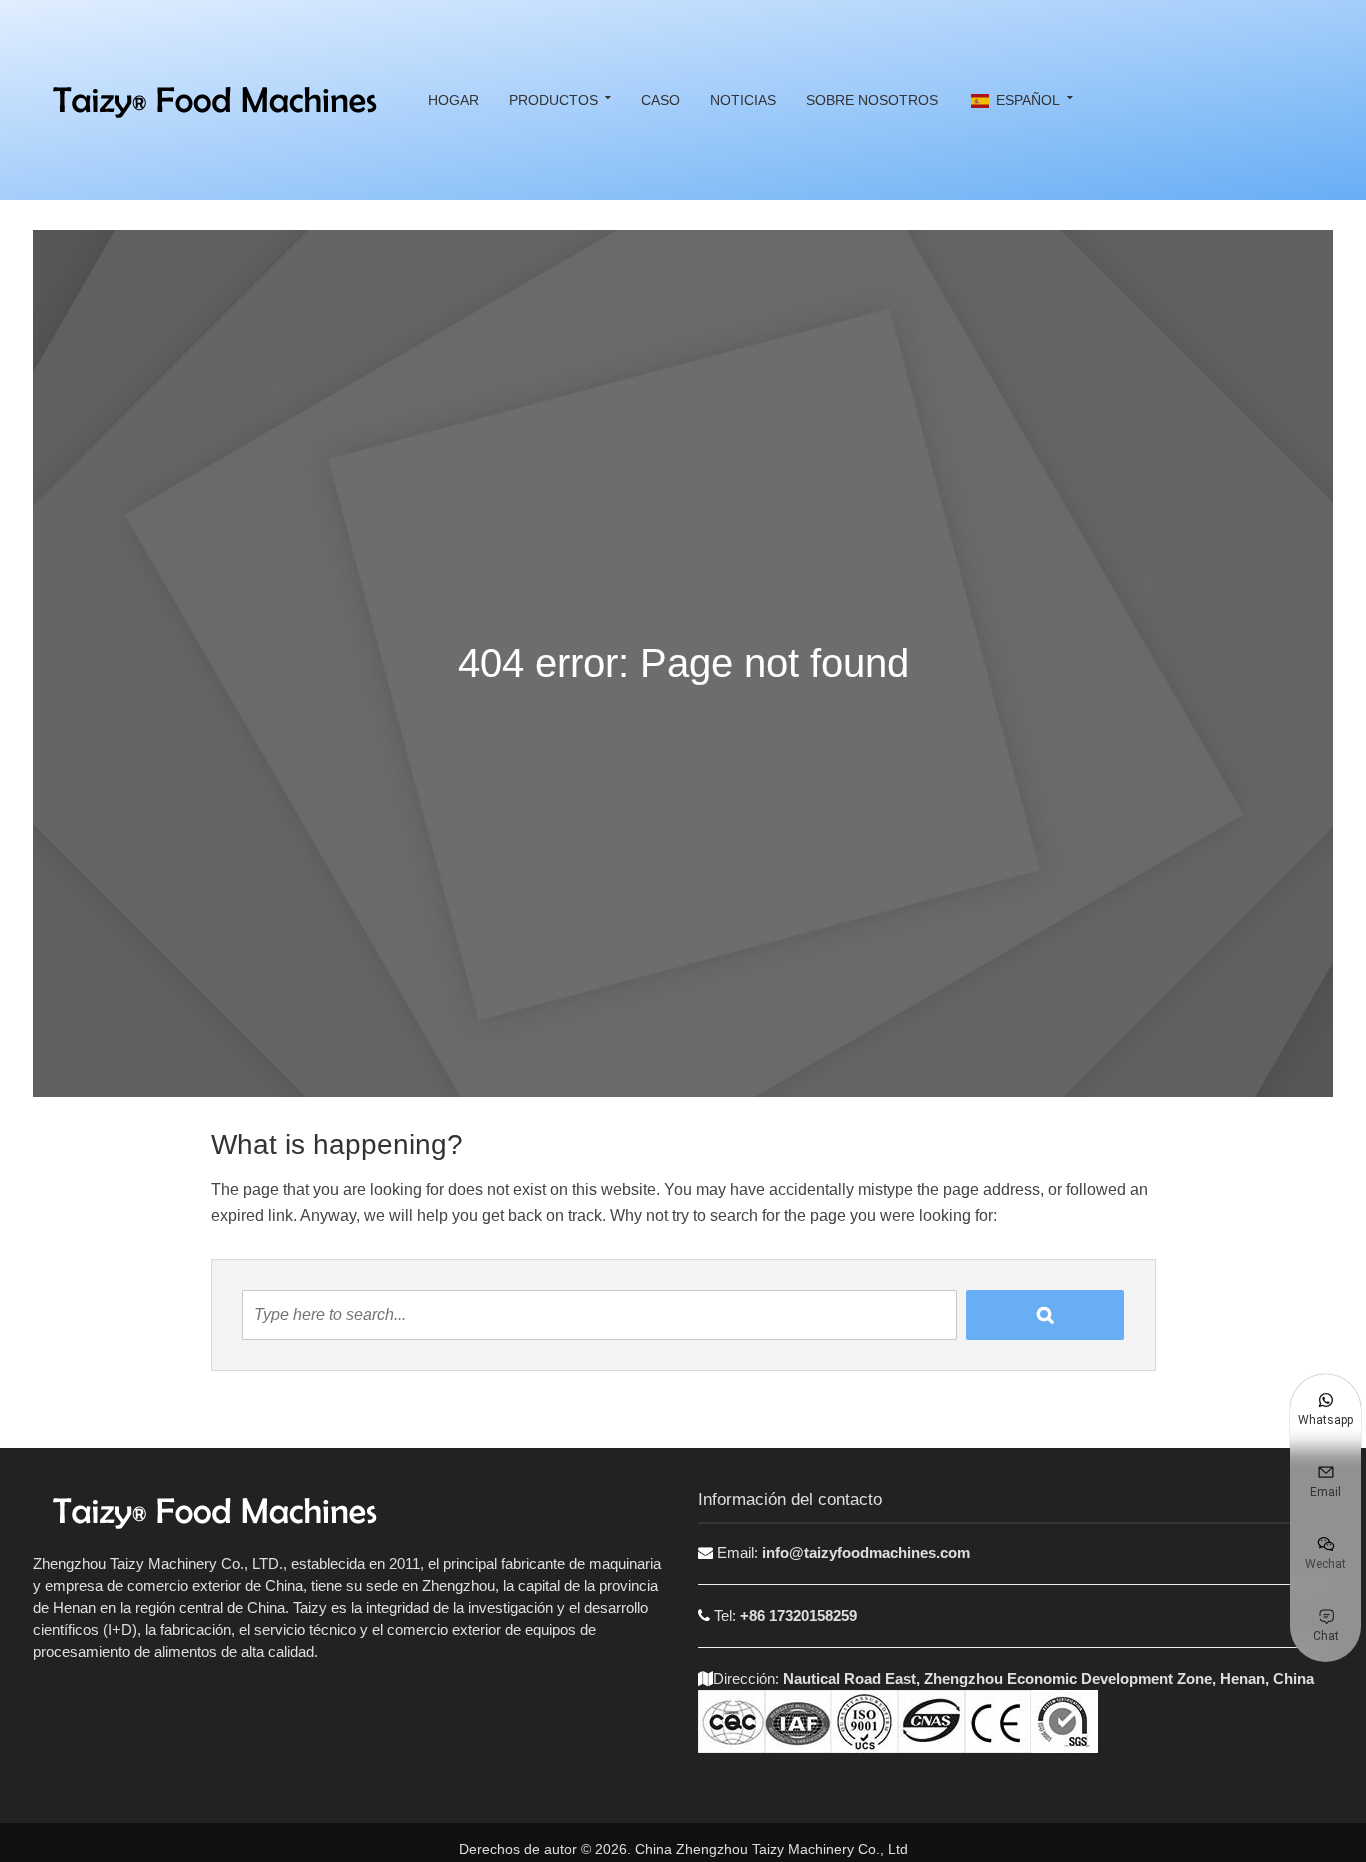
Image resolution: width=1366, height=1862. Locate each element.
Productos (553, 100)
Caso (660, 100)
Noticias (743, 100)
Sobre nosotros (872, 100)
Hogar (453, 100)
